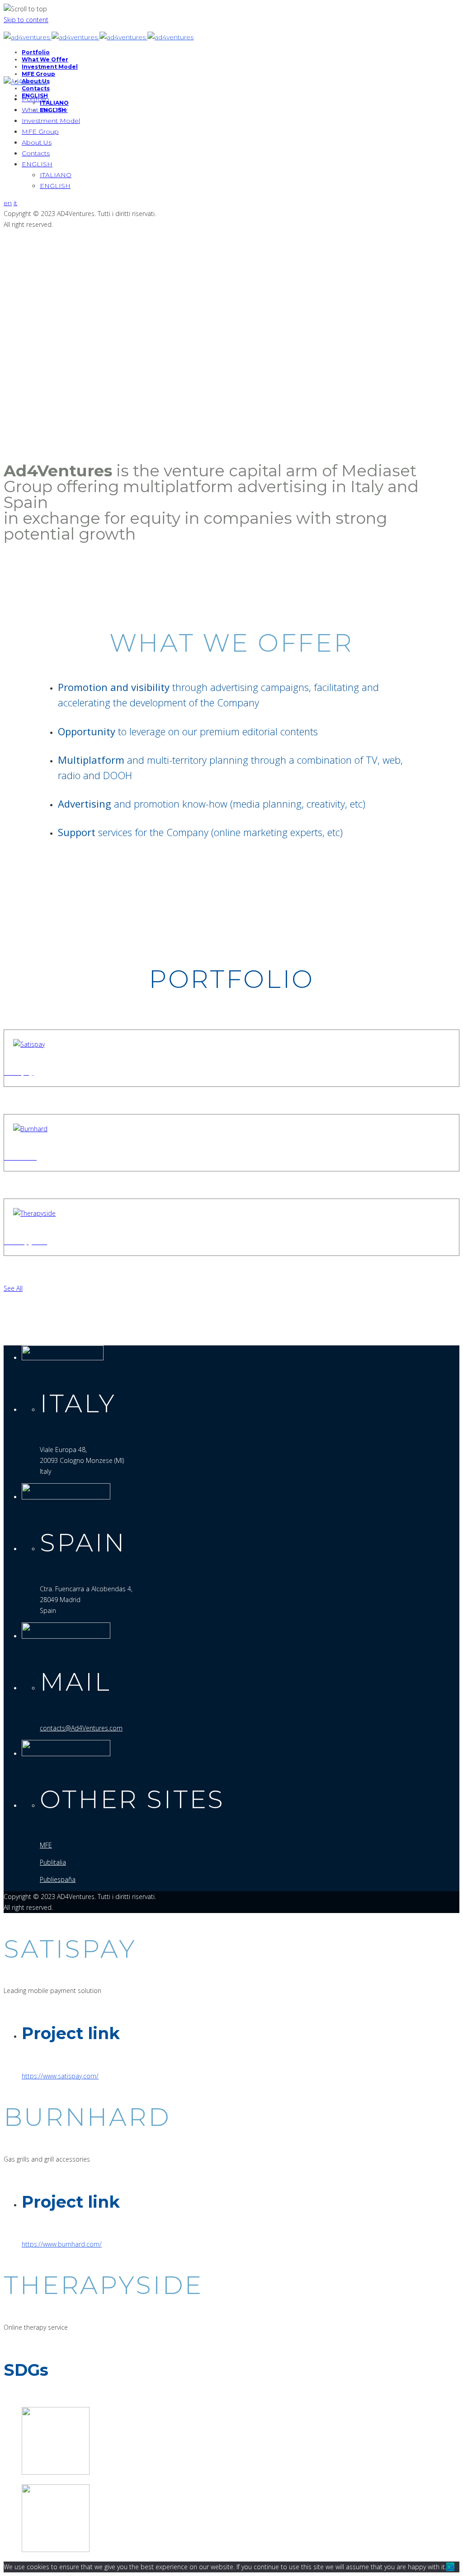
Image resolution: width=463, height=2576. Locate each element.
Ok (450, 2567)
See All (13, 1288)
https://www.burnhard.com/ (62, 2244)
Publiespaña (58, 1879)
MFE (46, 1845)
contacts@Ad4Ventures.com (81, 1728)
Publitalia (53, 1862)
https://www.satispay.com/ (60, 2076)
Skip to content (26, 20)
